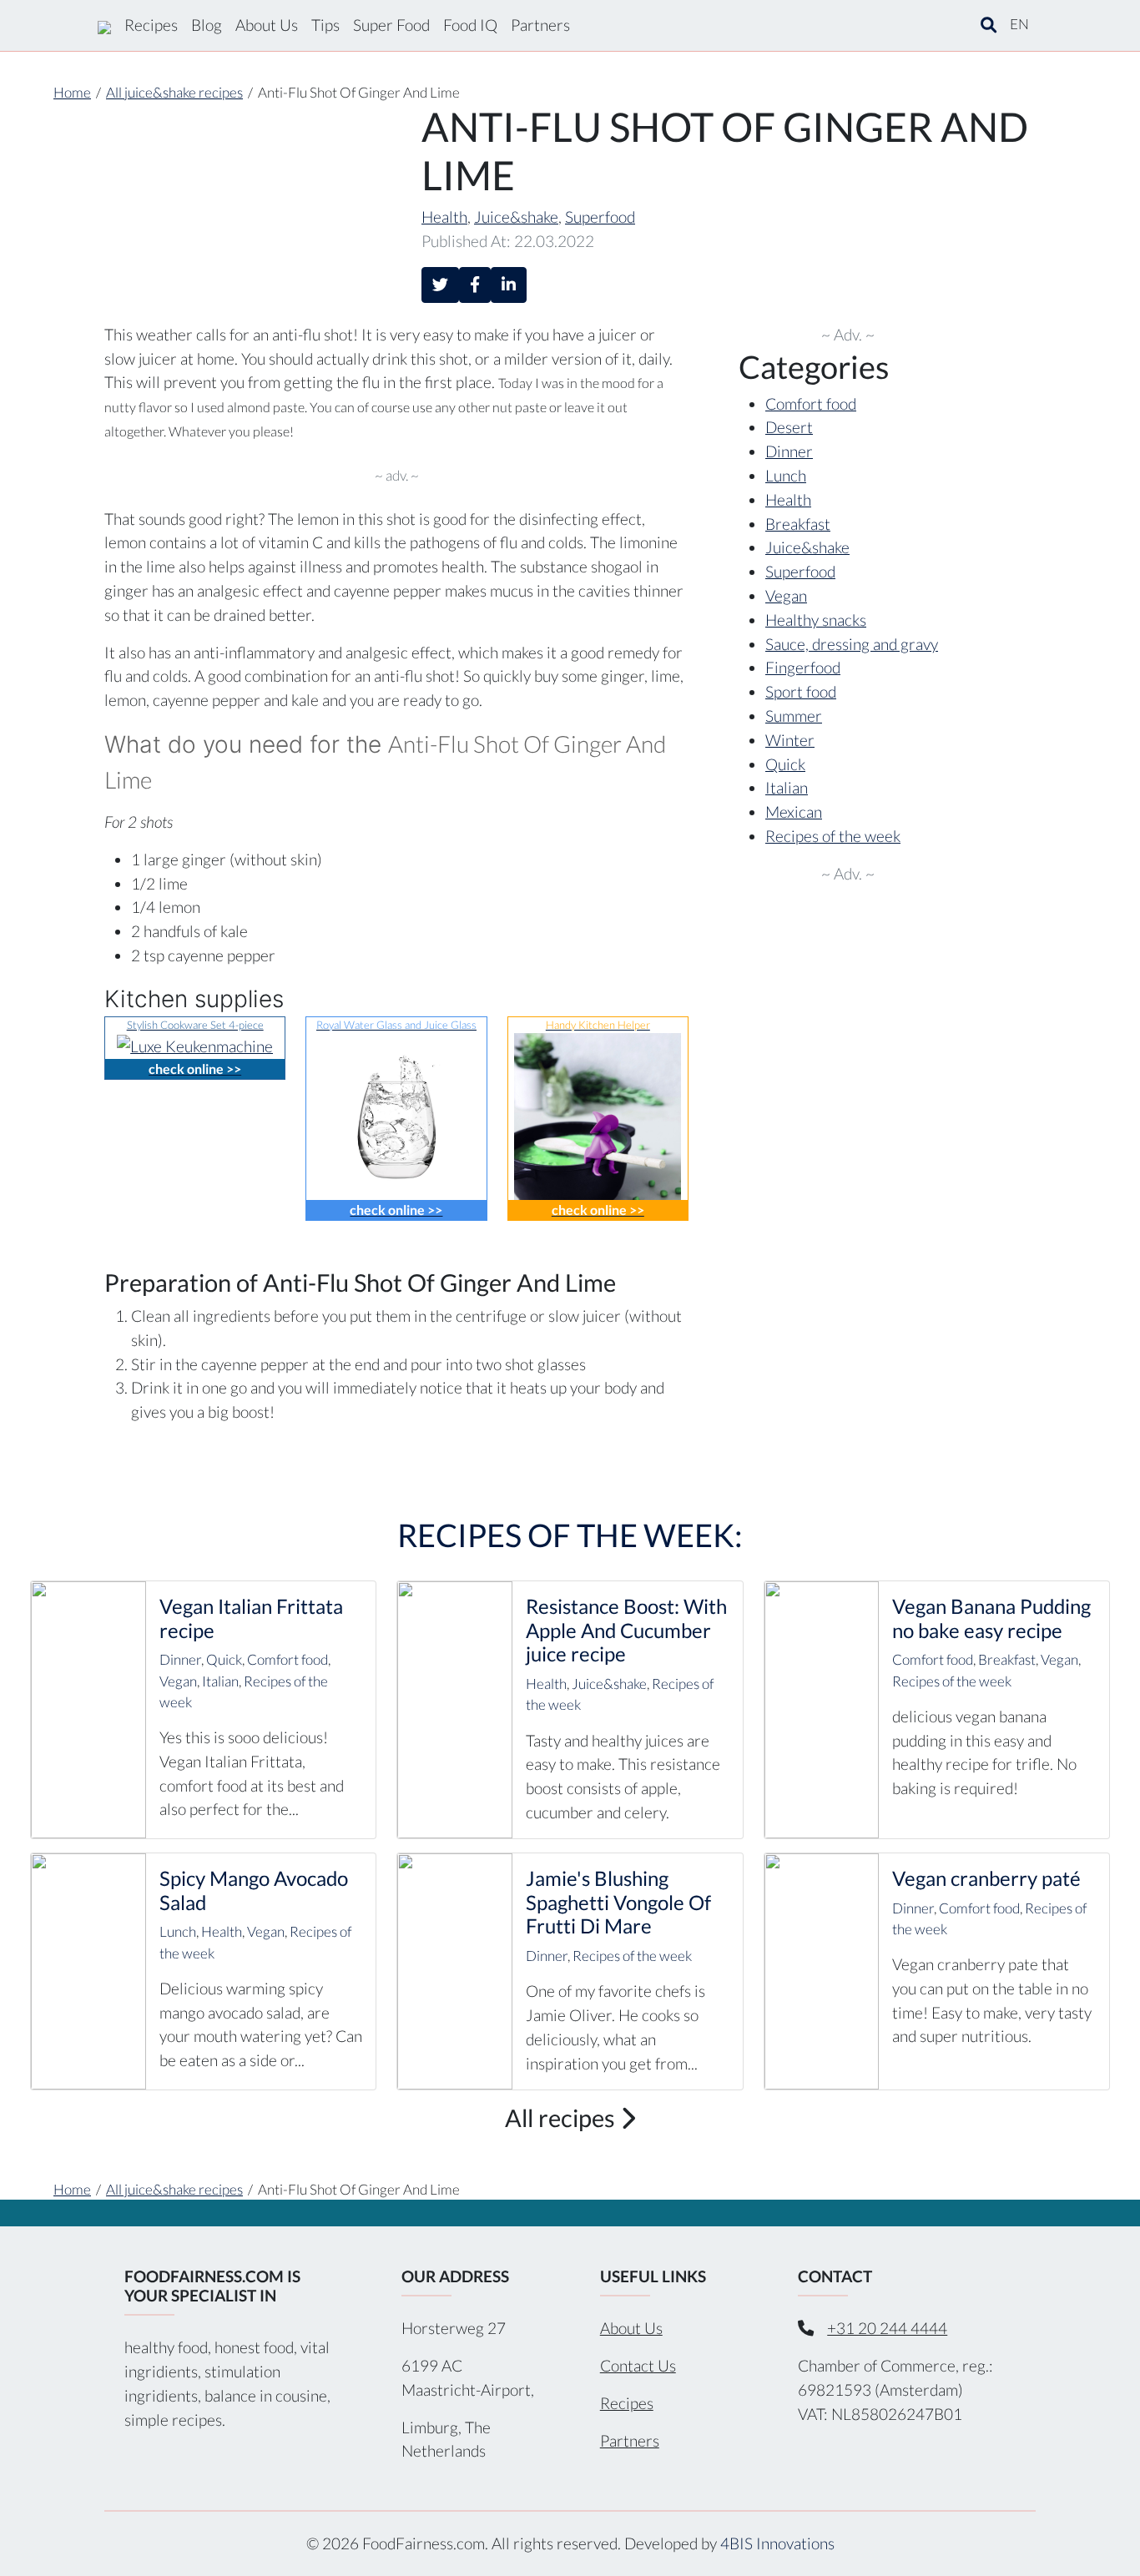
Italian (787, 787)
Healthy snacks (816, 620)
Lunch (786, 475)
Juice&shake (516, 217)
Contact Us (638, 2365)
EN (1019, 24)
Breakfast (798, 524)
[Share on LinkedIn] (509, 285)
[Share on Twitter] (440, 285)
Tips (325, 25)
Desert (789, 427)
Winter (790, 740)
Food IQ (470, 25)
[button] (989, 25)
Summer (794, 716)
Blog (207, 25)
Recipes (151, 25)
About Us (267, 25)
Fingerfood (803, 667)
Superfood (600, 217)
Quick (785, 764)
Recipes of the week (833, 836)
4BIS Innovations (777, 2543)
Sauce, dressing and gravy (852, 644)
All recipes (562, 2118)
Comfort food (811, 403)
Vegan (786, 595)
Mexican (794, 812)
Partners (540, 25)
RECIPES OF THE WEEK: (570, 1535)
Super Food (391, 25)
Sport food (801, 691)
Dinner (789, 451)
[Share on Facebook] (475, 285)
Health (444, 217)
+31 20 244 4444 (887, 2328)
